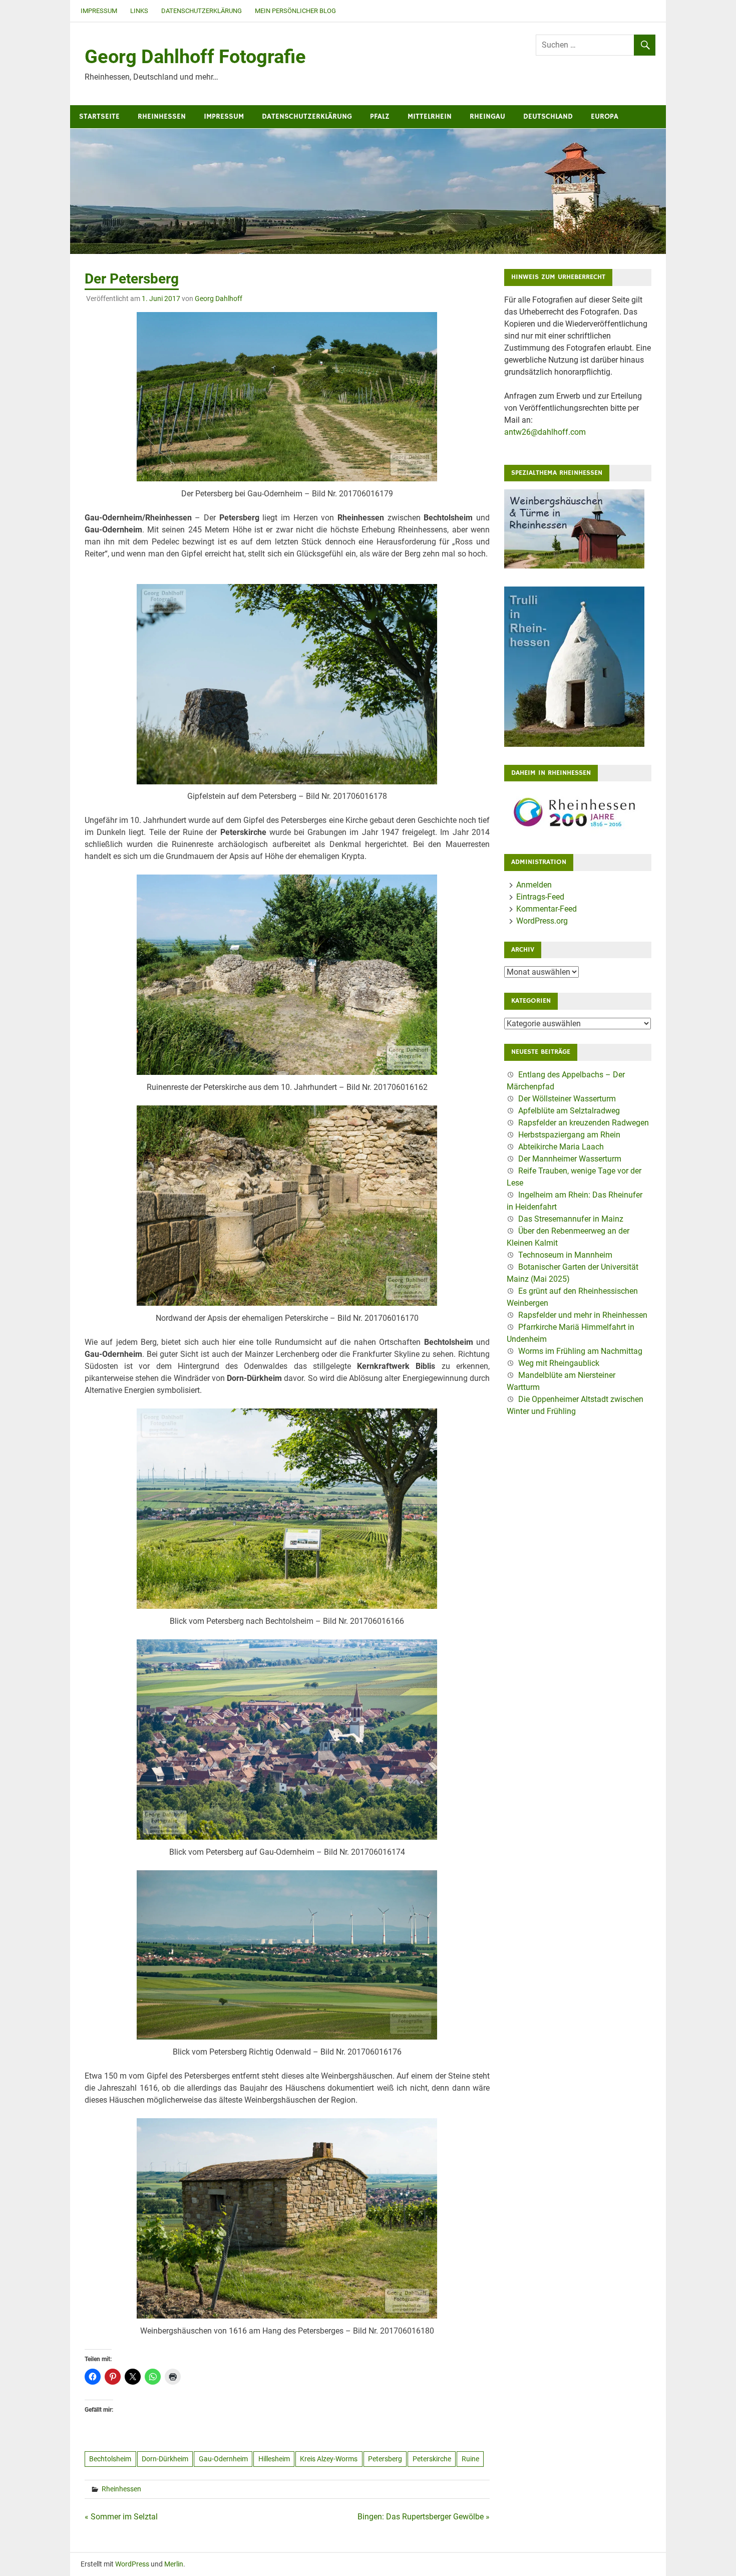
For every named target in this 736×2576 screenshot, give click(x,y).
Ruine (470, 2459)
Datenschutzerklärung (202, 11)
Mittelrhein (430, 116)
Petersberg (385, 2459)
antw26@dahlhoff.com (545, 432)
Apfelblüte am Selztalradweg (569, 1111)
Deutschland (548, 116)
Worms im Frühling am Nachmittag (580, 1351)
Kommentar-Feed (546, 909)
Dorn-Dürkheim (165, 2459)
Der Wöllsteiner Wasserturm (567, 1099)
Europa (605, 116)
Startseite (99, 116)
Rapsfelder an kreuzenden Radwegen (584, 1123)
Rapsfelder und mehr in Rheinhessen (583, 1315)
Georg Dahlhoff (219, 299)
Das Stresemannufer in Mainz (571, 1219)
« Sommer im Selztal (121, 2517)
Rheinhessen (162, 116)
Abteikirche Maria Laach (561, 1147)
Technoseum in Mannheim (565, 1255)
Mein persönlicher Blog (295, 11)
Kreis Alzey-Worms (329, 2459)
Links (139, 11)
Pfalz (380, 116)
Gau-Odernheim (223, 2459)
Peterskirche (432, 2459)
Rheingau (487, 116)
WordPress (132, 2564)
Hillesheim (274, 2459)
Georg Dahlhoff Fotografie (195, 57)
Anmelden (534, 885)
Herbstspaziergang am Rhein (569, 1135)
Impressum (99, 11)
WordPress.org (542, 921)
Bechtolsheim (110, 2459)
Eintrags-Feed (540, 897)
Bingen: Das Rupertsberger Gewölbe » (424, 2517)
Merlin (174, 2564)
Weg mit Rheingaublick (559, 1363)
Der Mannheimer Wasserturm (570, 1159)
